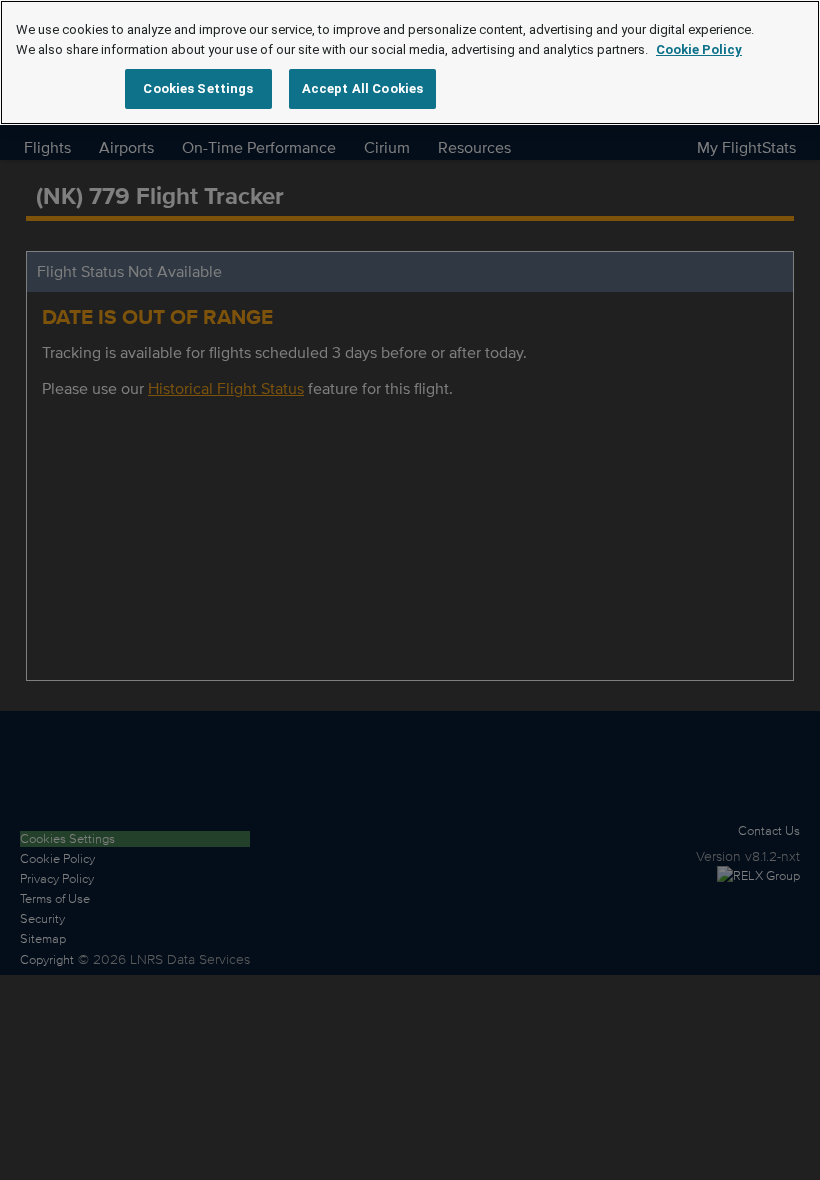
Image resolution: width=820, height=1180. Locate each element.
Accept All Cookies (362, 88)
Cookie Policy (699, 49)
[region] (410, 62)
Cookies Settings (198, 88)
